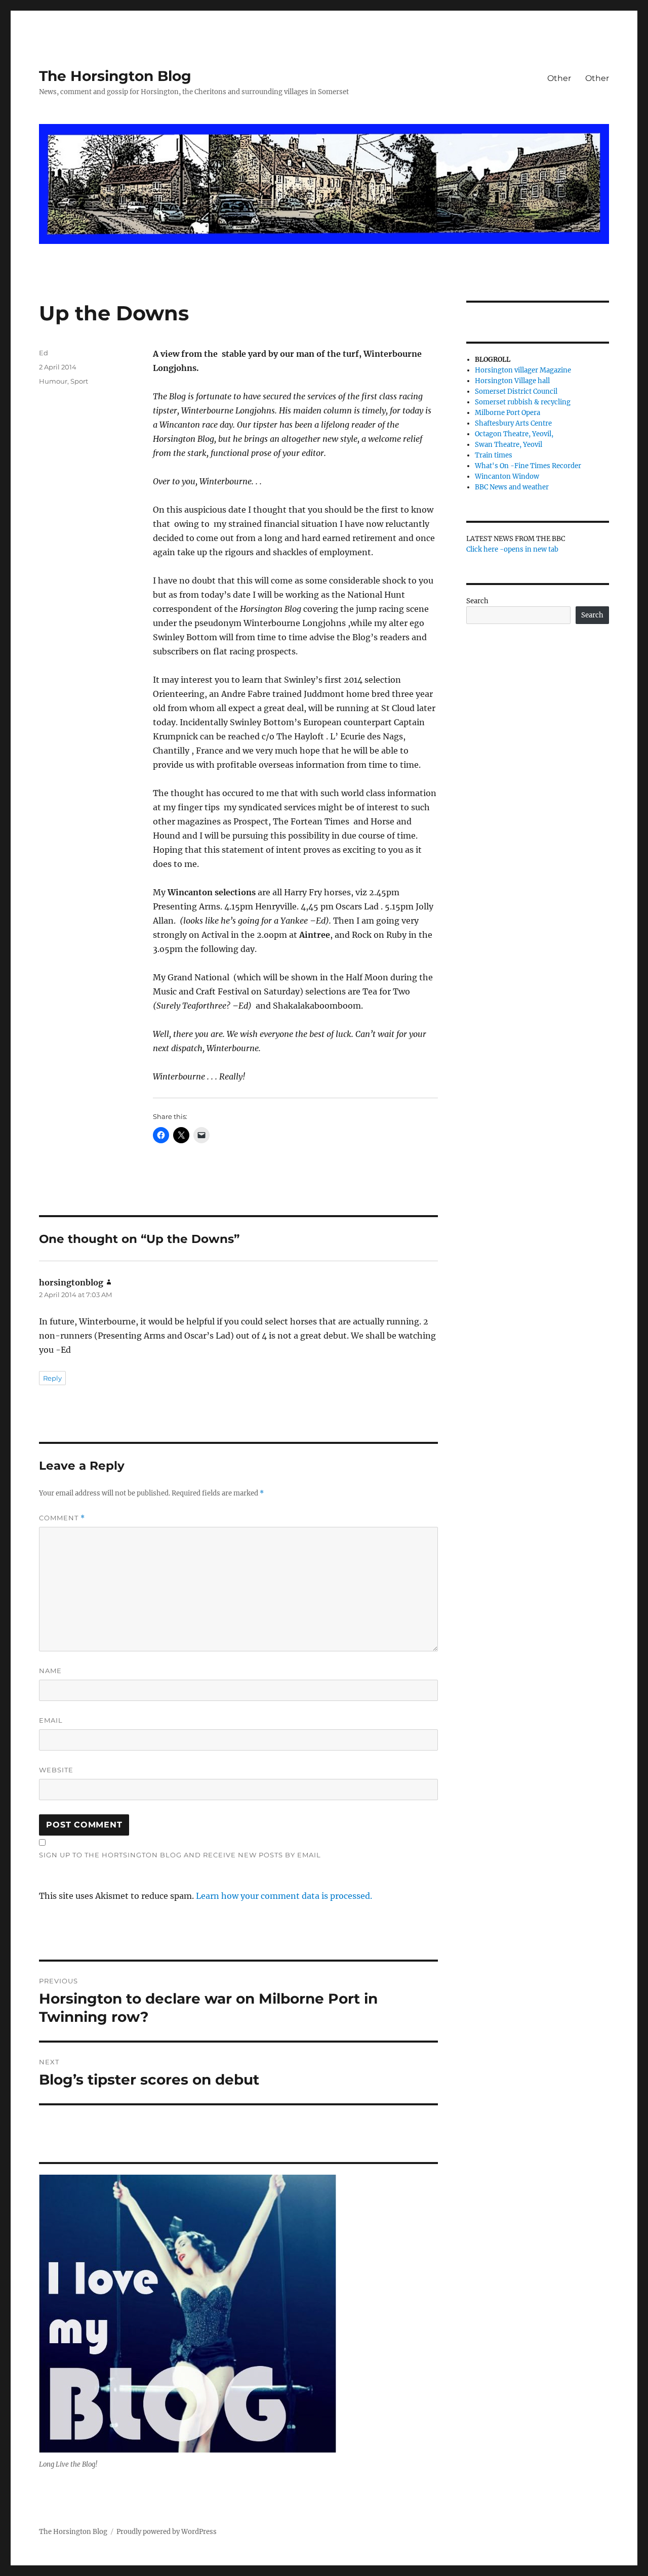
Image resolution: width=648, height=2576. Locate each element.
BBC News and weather (512, 487)
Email (51, 1720)
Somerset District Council (516, 391)
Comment (62, 1518)
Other (559, 78)
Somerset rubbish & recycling (523, 402)
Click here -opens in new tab (512, 549)
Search (477, 601)
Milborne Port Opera (508, 413)
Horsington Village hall (512, 381)
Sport (79, 381)
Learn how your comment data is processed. (284, 1896)
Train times (494, 455)
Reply (52, 1378)
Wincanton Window (507, 476)
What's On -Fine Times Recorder (528, 466)
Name (50, 1671)
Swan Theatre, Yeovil (509, 445)
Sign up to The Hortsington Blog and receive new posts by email (180, 1855)
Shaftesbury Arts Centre (513, 423)
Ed (44, 353)
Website (56, 1770)
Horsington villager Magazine (523, 370)
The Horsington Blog (115, 76)
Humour (53, 381)
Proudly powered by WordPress (167, 2532)
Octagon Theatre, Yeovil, (514, 434)
